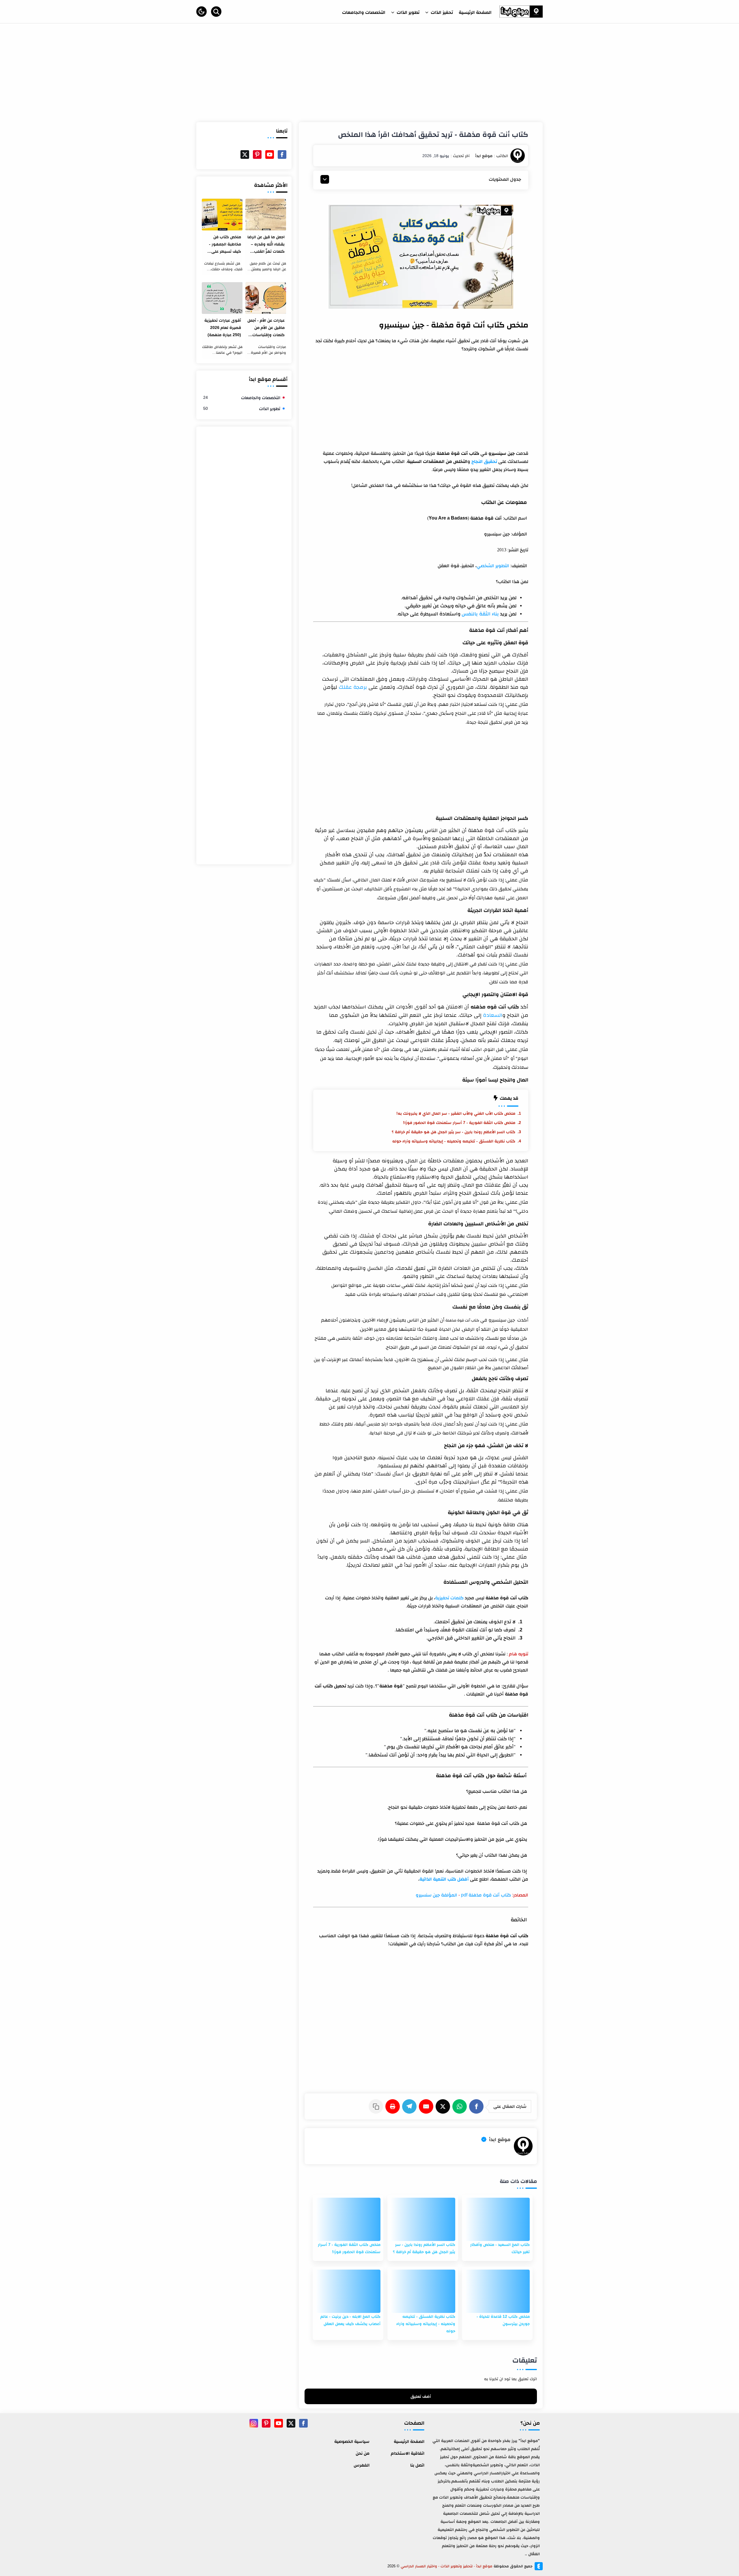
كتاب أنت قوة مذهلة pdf (486, 1895)
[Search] (216, 12)
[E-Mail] (427, 2106)
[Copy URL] (377, 2106)
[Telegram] (410, 2106)
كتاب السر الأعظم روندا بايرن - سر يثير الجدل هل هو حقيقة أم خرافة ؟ (454, 1132)
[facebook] (282, 155)
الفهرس (362, 2465)
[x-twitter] (245, 155)
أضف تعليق (421, 2396)
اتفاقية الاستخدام (408, 2453)
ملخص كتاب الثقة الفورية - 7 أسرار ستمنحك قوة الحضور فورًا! (459, 1123)
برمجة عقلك (353, 687)
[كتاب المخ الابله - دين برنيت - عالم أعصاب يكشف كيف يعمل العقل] (348, 2291)
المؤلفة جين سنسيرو (436, 1895)
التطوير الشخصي (493, 566)
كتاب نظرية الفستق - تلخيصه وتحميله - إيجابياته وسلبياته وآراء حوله (454, 1141)
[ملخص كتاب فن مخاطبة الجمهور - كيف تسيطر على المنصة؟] (222, 215)
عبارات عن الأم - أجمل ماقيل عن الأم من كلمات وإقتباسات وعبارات (266, 328)
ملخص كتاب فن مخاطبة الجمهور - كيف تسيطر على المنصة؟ (225, 245)
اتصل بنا (417, 2465)
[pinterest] (257, 155)
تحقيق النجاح (484, 461)
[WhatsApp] (461, 2106)
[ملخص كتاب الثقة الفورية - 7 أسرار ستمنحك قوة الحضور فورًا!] (348, 2219)
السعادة (493, 1015)
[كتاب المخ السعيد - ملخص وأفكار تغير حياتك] (497, 2219)
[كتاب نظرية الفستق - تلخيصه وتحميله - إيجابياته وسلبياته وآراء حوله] (423, 2291)
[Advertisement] (369, 76)
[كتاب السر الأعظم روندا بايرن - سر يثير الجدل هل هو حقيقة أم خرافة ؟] (423, 2219)
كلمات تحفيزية (449, 1598)
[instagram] (254, 2423)
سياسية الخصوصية (352, 2441)
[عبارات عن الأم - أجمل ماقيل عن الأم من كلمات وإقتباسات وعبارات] (266, 298)
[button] (201, 12)
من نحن (363, 2453)
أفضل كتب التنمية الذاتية (444, 1879)
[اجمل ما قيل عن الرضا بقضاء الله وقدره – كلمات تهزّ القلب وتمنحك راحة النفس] (266, 215)
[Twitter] (444, 2106)
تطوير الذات (242, 408)
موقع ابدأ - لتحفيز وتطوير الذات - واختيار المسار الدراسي (446, 2566)
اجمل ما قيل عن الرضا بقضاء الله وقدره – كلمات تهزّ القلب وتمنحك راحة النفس (266, 245)
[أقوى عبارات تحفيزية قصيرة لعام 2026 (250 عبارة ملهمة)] (222, 298)
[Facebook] (477, 2106)
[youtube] (270, 155)
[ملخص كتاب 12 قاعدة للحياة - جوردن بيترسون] (497, 2291)
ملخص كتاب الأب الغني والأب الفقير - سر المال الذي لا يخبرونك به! (456, 1113)
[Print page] (394, 2106)
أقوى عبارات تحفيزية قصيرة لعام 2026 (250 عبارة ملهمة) (223, 327)
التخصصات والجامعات (242, 398)
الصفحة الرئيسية (409, 2441)
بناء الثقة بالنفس (480, 614)
